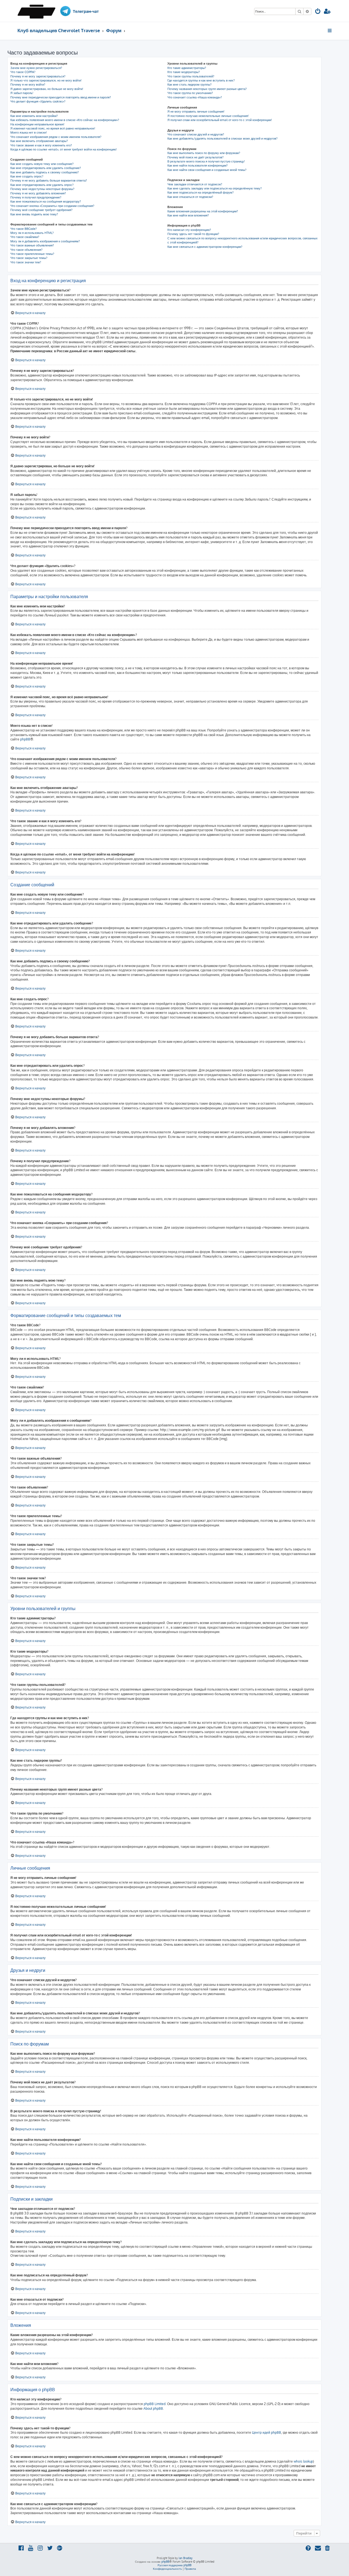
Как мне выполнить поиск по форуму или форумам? (204, 153)
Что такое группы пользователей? (191, 76)
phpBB (25, 739)
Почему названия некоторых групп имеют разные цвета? (207, 89)
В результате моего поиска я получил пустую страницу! (206, 161)
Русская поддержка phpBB (174, 2565)
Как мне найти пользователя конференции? (198, 165)
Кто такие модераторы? (184, 72)
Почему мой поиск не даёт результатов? (195, 157)
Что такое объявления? (26, 250)
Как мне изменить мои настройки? (34, 116)
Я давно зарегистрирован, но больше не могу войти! (47, 89)
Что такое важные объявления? (32, 245)
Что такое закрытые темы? (29, 258)
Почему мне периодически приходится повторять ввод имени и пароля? (61, 97)
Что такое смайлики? (25, 237)
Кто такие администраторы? (187, 68)
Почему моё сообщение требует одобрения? (41, 210)
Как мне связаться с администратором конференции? (205, 247)
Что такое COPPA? (23, 72)
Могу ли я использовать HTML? (32, 233)
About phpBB (153, 2408)
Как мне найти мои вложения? (188, 215)
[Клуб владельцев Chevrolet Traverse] (38, 11)
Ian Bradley (186, 2558)
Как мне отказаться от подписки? (190, 197)
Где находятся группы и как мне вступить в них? (201, 80)
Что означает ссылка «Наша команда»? (195, 97)
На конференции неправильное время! (37, 124)
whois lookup (303, 2461)
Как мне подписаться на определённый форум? (201, 192)
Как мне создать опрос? (27, 176)
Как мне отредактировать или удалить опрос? (42, 185)
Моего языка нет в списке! (29, 132)
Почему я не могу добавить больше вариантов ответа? (49, 180)
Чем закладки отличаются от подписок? (195, 184)
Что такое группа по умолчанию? (190, 93)
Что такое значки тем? (26, 262)
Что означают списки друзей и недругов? (196, 134)
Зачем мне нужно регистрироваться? (36, 68)
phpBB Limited (155, 2404)
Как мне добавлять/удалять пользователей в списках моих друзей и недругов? (222, 138)
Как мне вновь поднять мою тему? (34, 214)
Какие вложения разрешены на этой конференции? (203, 211)
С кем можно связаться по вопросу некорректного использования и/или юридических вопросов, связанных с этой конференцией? (243, 240)
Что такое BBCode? (24, 229)
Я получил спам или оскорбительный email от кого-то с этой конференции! (220, 120)
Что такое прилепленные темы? (32, 254)
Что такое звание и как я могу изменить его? (41, 145)
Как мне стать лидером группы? (189, 85)
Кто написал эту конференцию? (189, 230)
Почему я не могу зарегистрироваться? (38, 76)
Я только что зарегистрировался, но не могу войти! (46, 80)
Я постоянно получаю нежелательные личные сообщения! (208, 116)
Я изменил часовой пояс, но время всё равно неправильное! (53, 128)
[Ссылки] (330, 31)
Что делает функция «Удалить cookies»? (38, 101)
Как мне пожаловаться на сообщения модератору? (46, 201)
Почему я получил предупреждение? (36, 197)
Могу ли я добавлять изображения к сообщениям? (45, 241)
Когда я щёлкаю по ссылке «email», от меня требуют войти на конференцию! (64, 149)
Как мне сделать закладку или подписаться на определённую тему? (215, 188)
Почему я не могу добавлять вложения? (38, 193)
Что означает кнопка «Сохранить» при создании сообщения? (52, 206)
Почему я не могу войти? (28, 85)
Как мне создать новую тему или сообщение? (42, 164)
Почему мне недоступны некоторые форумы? (42, 189)
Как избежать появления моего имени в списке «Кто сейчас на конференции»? (65, 120)
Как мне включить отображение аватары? (39, 141)
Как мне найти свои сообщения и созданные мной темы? (207, 170)
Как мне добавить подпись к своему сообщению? (45, 172)
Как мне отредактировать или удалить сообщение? (46, 168)
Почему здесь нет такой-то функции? (193, 234)
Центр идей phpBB (267, 2432)
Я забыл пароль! (22, 93)
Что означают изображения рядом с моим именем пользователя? (56, 137)
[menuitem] (318, 12)
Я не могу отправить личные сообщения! (196, 112)
